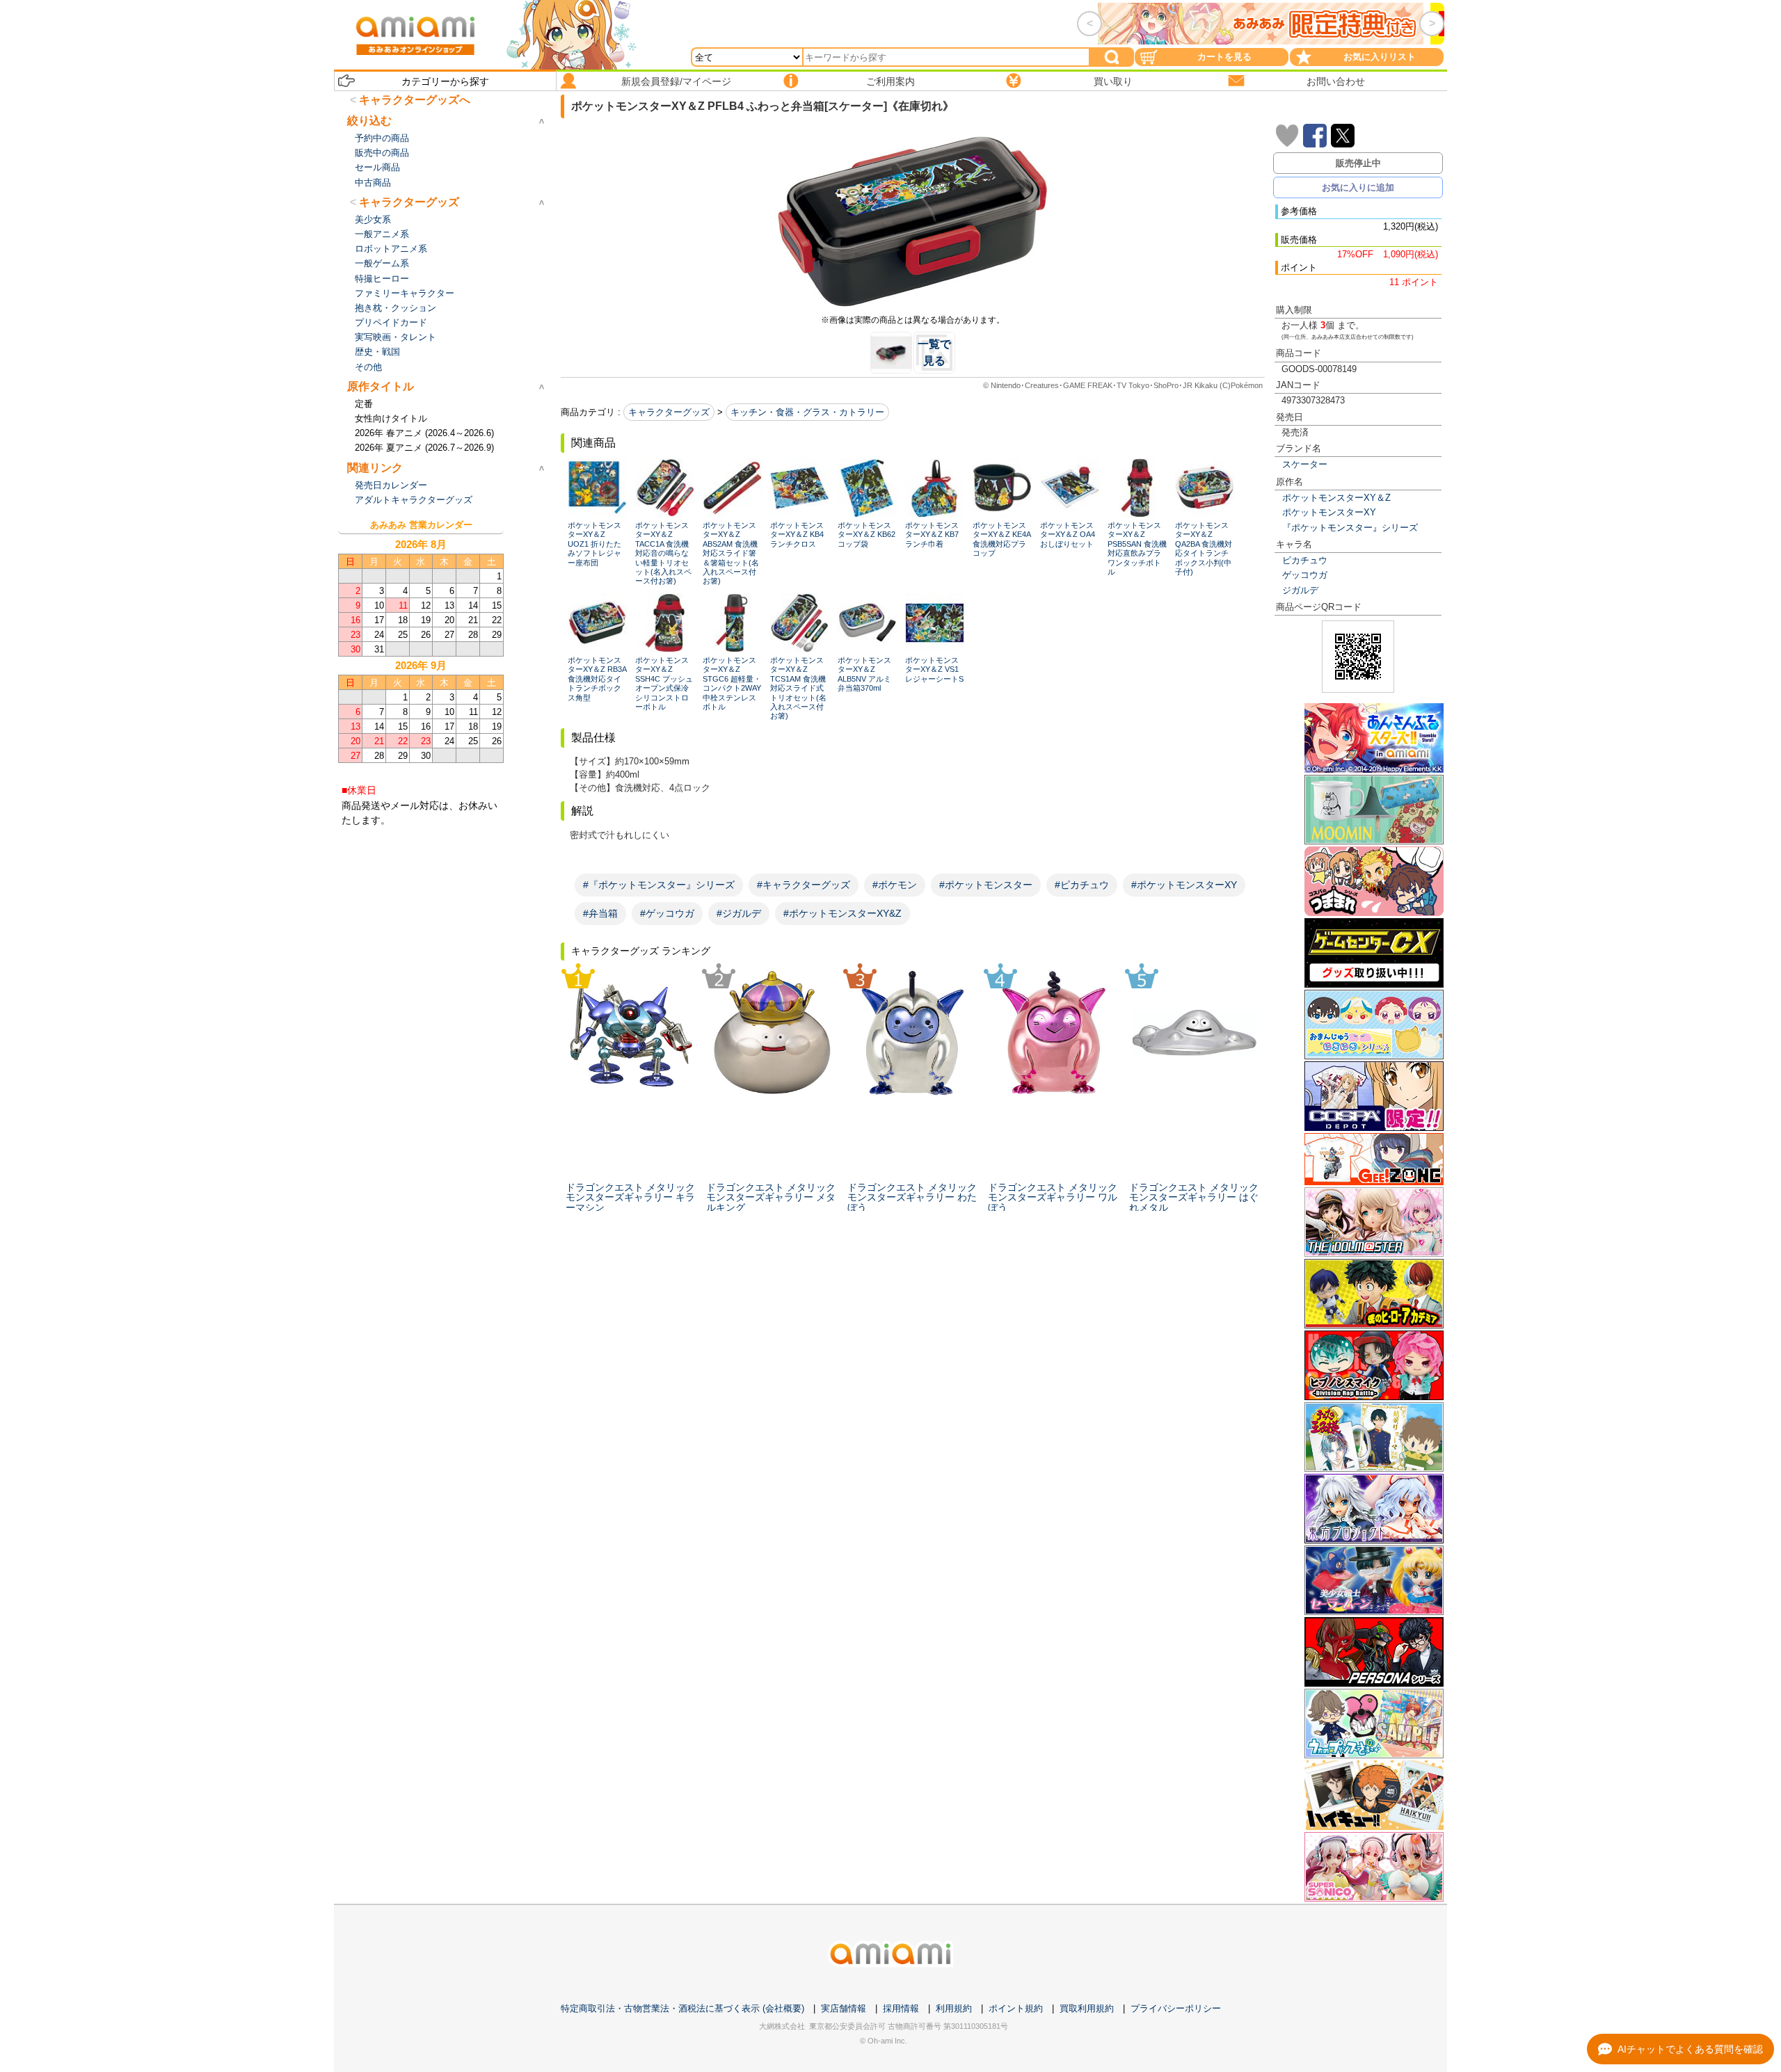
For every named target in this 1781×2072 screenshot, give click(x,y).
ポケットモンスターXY (1329, 512)
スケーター (1305, 464)
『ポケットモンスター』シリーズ (1350, 528)
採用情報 (901, 2008)
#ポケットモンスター (986, 885)
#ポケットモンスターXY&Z (842, 913)
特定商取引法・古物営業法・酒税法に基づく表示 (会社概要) (682, 2008)
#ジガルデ (739, 913)
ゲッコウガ (1305, 575)
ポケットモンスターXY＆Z (1336, 498)
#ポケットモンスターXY (1184, 885)
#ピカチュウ (1082, 885)
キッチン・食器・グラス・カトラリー (807, 412)
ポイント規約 (1016, 2008)
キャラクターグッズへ (415, 100)
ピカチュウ (1305, 560)
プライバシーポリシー (1176, 2008)
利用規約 (954, 2008)
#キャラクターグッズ (804, 885)
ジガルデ (1300, 590)
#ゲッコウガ (667, 913)
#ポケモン (895, 885)
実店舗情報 (844, 2008)
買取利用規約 (1087, 2008)
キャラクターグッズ (669, 412)
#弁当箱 (600, 913)
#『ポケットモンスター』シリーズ (659, 885)
